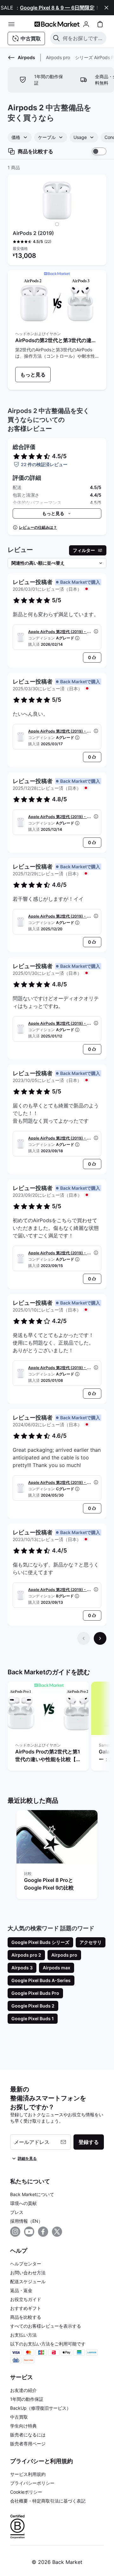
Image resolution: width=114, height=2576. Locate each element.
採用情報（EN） (26, 2221)
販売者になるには (28, 2435)
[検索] (56, 38)
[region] (57, 1727)
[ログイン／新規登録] (86, 24)
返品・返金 (21, 2290)
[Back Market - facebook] (43, 2232)
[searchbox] (83, 38)
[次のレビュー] (100, 1638)
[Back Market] (57, 24)
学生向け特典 (23, 2426)
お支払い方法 (23, 2335)
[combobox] (20, 137)
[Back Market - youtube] (29, 2232)
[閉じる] (106, 8)
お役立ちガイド (26, 2299)
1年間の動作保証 (27, 2399)
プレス (17, 2212)
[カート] (100, 24)
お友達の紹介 (23, 2390)
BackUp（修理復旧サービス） (41, 2408)
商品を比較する (26, 2317)
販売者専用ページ (28, 2444)
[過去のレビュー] (84, 1638)
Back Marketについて (32, 2194)
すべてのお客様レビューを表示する (46, 2326)
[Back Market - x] (57, 2232)
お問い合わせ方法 (28, 2273)
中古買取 (19, 2417)
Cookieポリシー (26, 2492)
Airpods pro (58, 57)
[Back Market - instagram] (15, 2232)
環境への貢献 (23, 2203)
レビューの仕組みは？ (38, 527)
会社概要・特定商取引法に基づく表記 (48, 2501)
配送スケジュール (28, 2281)
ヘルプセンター (26, 2264)
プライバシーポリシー (32, 2483)
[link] (33, 375)
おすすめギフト (26, 2308)
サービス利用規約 (28, 2474)
